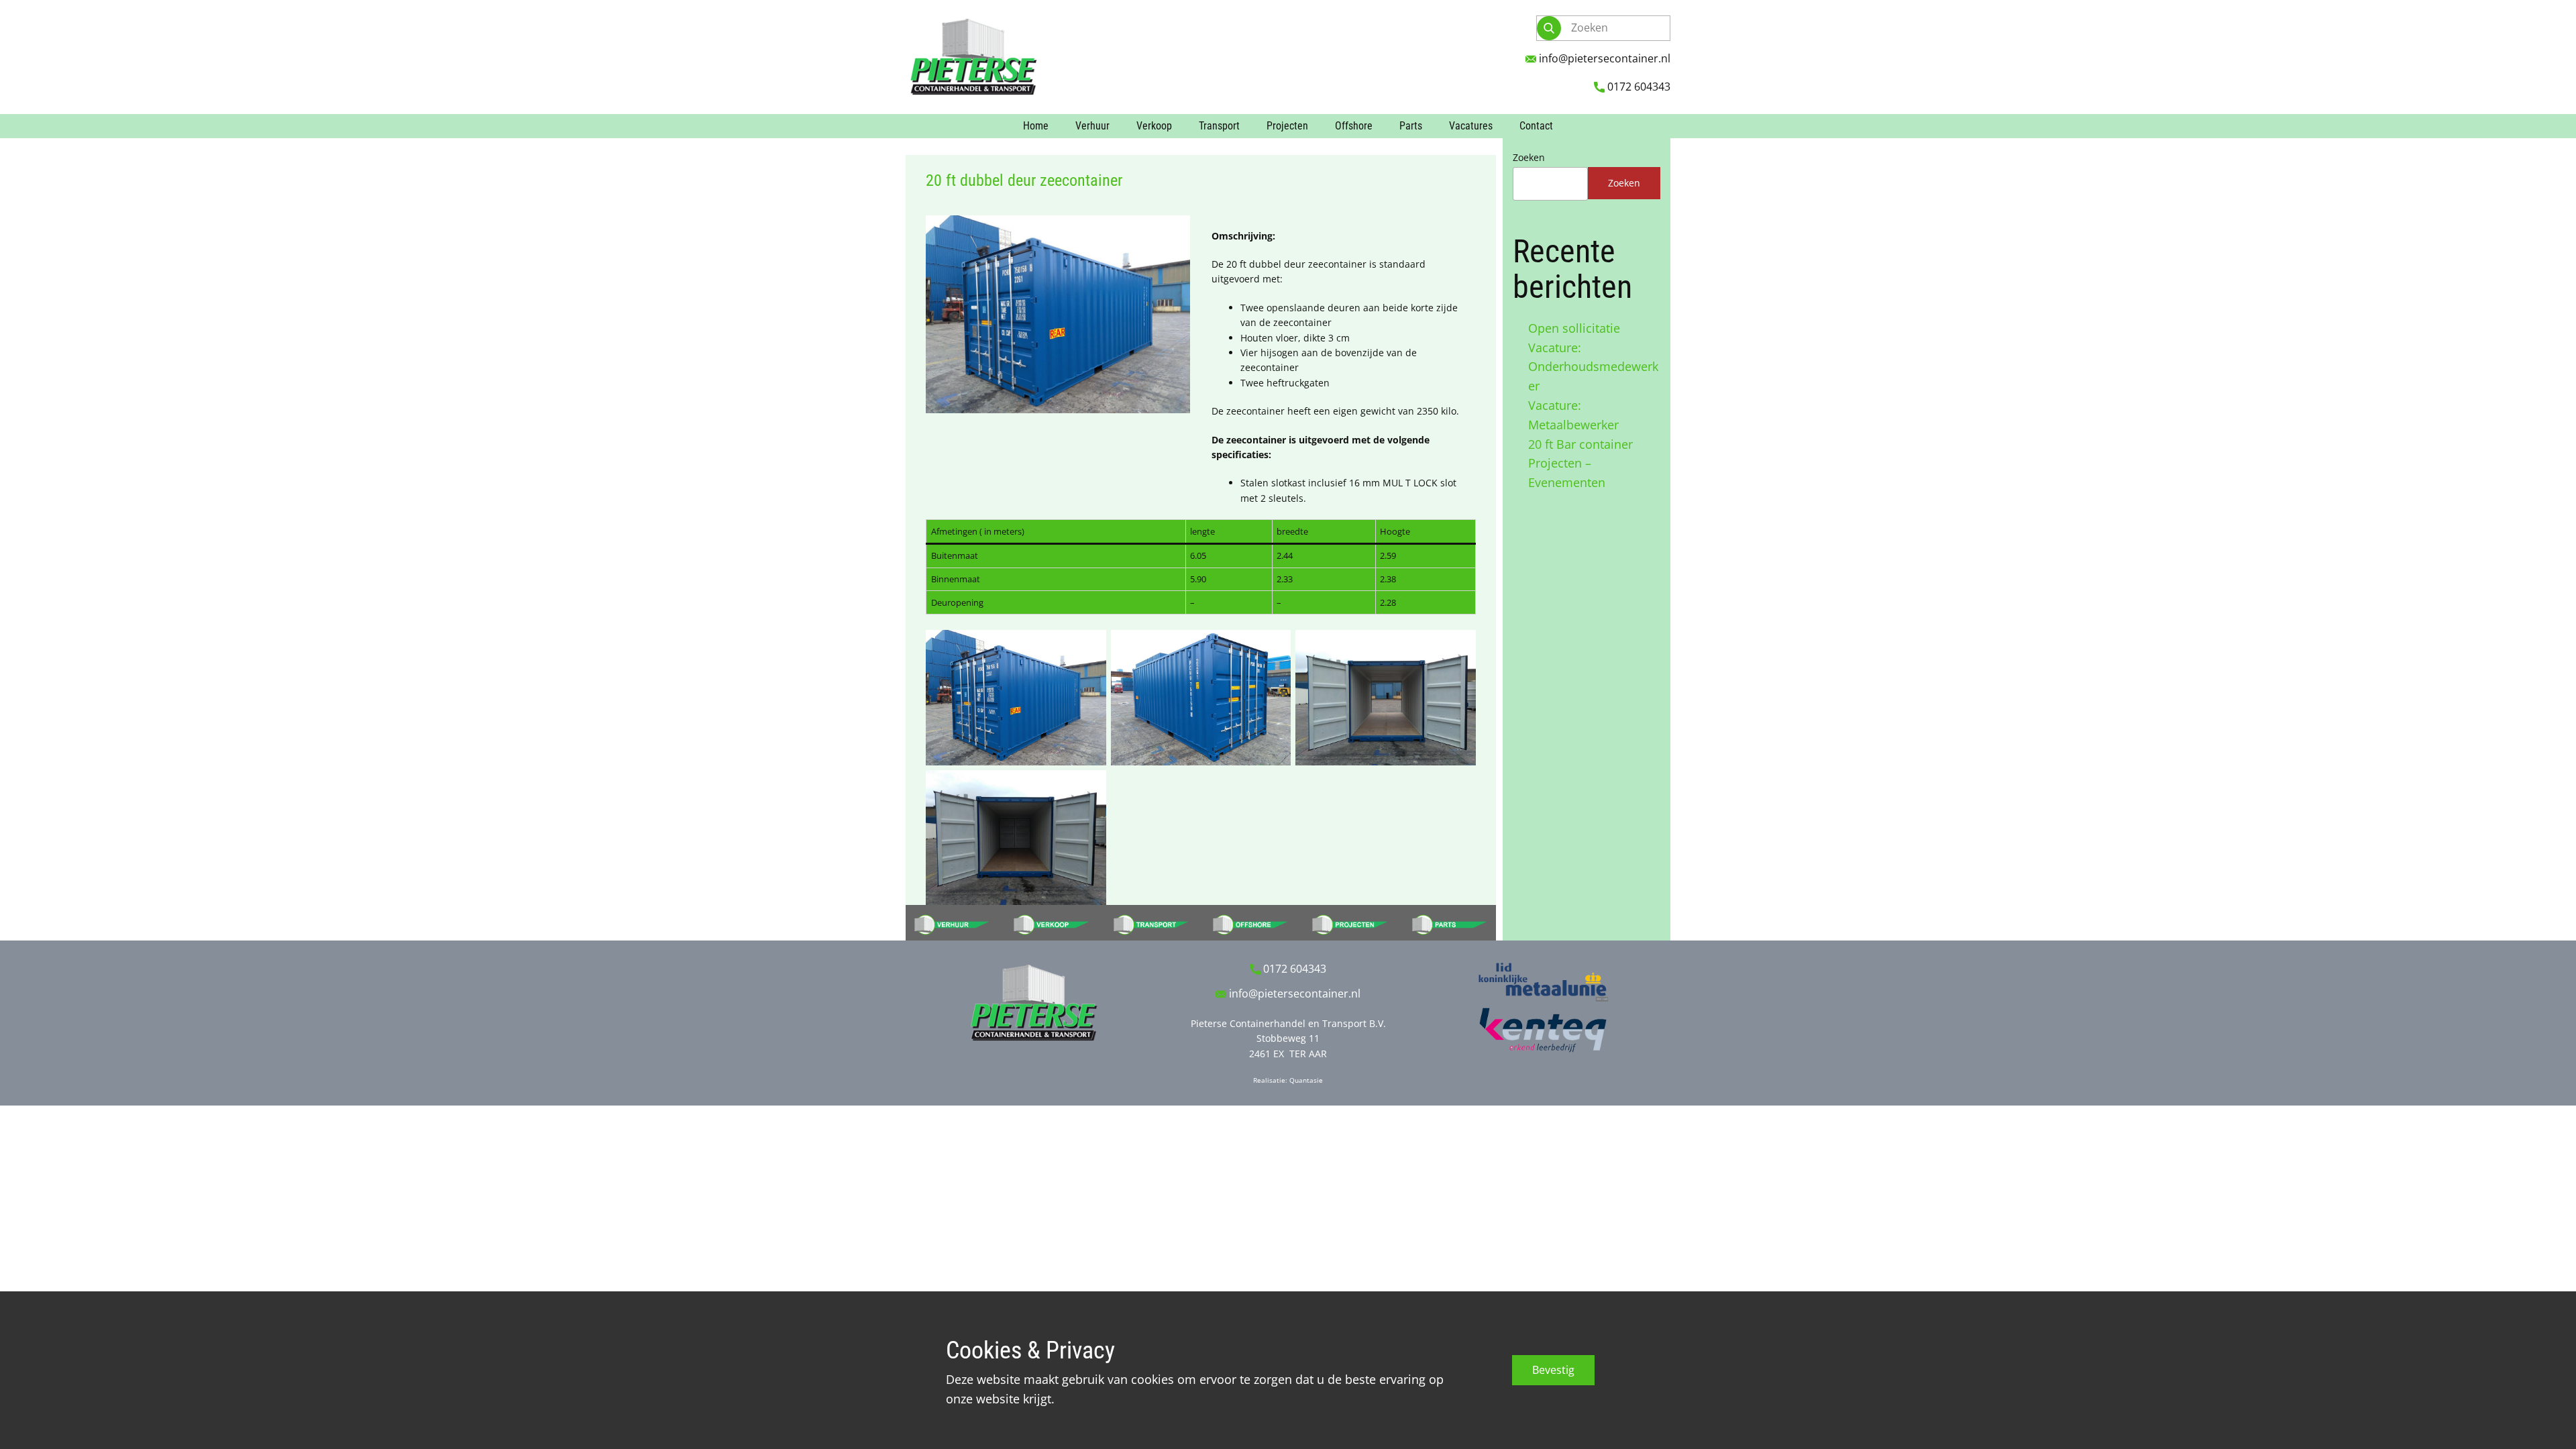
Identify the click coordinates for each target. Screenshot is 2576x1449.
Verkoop (1154, 126)
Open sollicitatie (1574, 328)
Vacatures (1471, 126)
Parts (1411, 126)
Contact (1536, 126)
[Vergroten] (1173, 233)
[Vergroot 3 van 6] (1458, 647)
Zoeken (1529, 157)
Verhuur (1092, 126)
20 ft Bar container (1580, 444)
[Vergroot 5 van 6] (1273, 788)
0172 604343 (1638, 87)
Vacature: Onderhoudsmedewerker (1593, 367)
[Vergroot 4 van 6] (1089, 788)
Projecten (1287, 126)
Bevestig (1553, 1370)
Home (1036, 126)
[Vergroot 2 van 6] (1273, 647)
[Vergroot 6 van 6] (1458, 788)
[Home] (973, 57)
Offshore (1354, 126)
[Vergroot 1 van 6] (1089, 647)
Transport (1219, 126)
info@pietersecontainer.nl (1603, 58)
